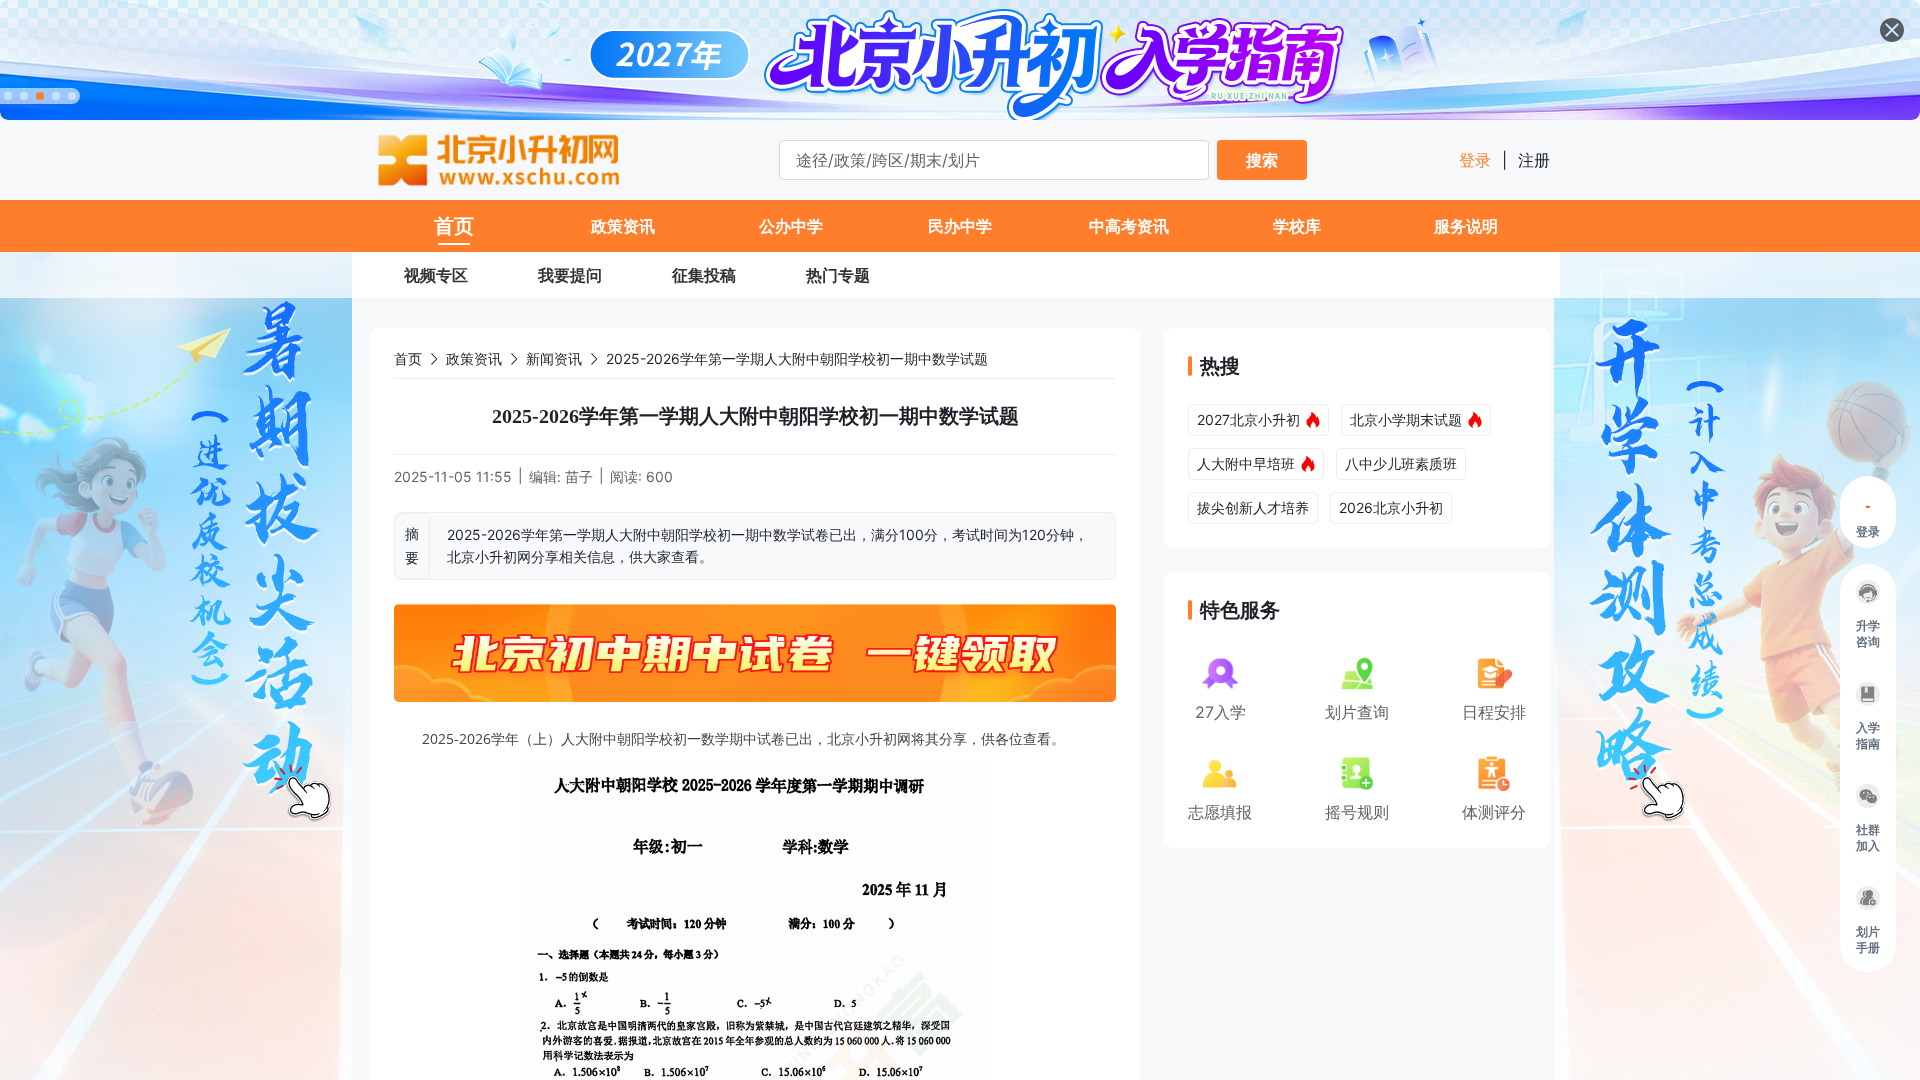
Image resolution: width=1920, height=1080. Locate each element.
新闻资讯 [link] (554, 358)
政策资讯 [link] (474, 358)
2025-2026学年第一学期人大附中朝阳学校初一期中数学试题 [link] (797, 358)
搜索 (1262, 160)
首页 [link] (408, 358)
